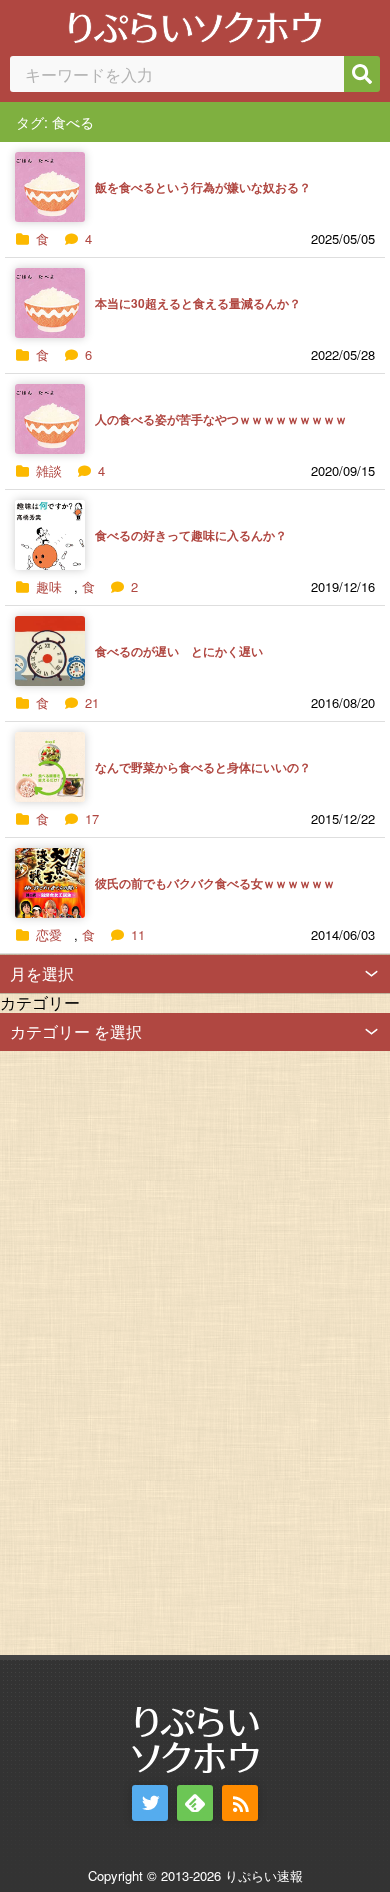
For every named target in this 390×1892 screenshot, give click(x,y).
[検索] (362, 74)
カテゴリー (40, 1003)
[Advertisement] (150, 1351)
